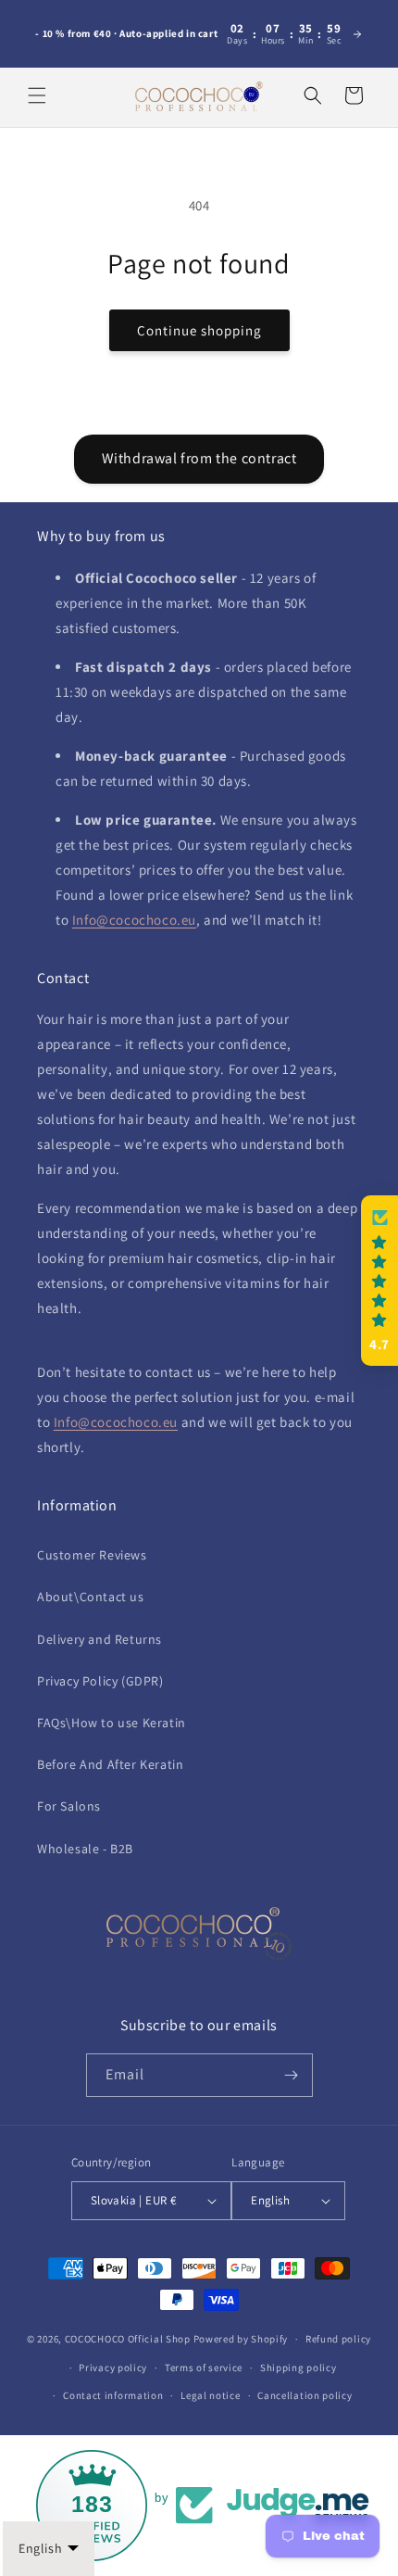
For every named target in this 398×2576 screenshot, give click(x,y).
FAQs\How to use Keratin (112, 1723)
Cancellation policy (305, 2395)
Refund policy (338, 2339)
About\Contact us (91, 1597)
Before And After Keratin (110, 1764)
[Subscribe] (292, 2075)
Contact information (113, 2395)
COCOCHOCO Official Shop (128, 2339)
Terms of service (204, 2368)
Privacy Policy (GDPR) (100, 1681)
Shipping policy (298, 2368)
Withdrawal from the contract (199, 458)
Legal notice (210, 2395)
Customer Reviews (92, 1555)
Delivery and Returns (99, 1639)
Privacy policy (113, 2368)
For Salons (69, 1806)
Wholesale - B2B (85, 1849)
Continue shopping (199, 330)
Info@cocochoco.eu (134, 920)
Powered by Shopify (241, 2339)
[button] (37, 95)
